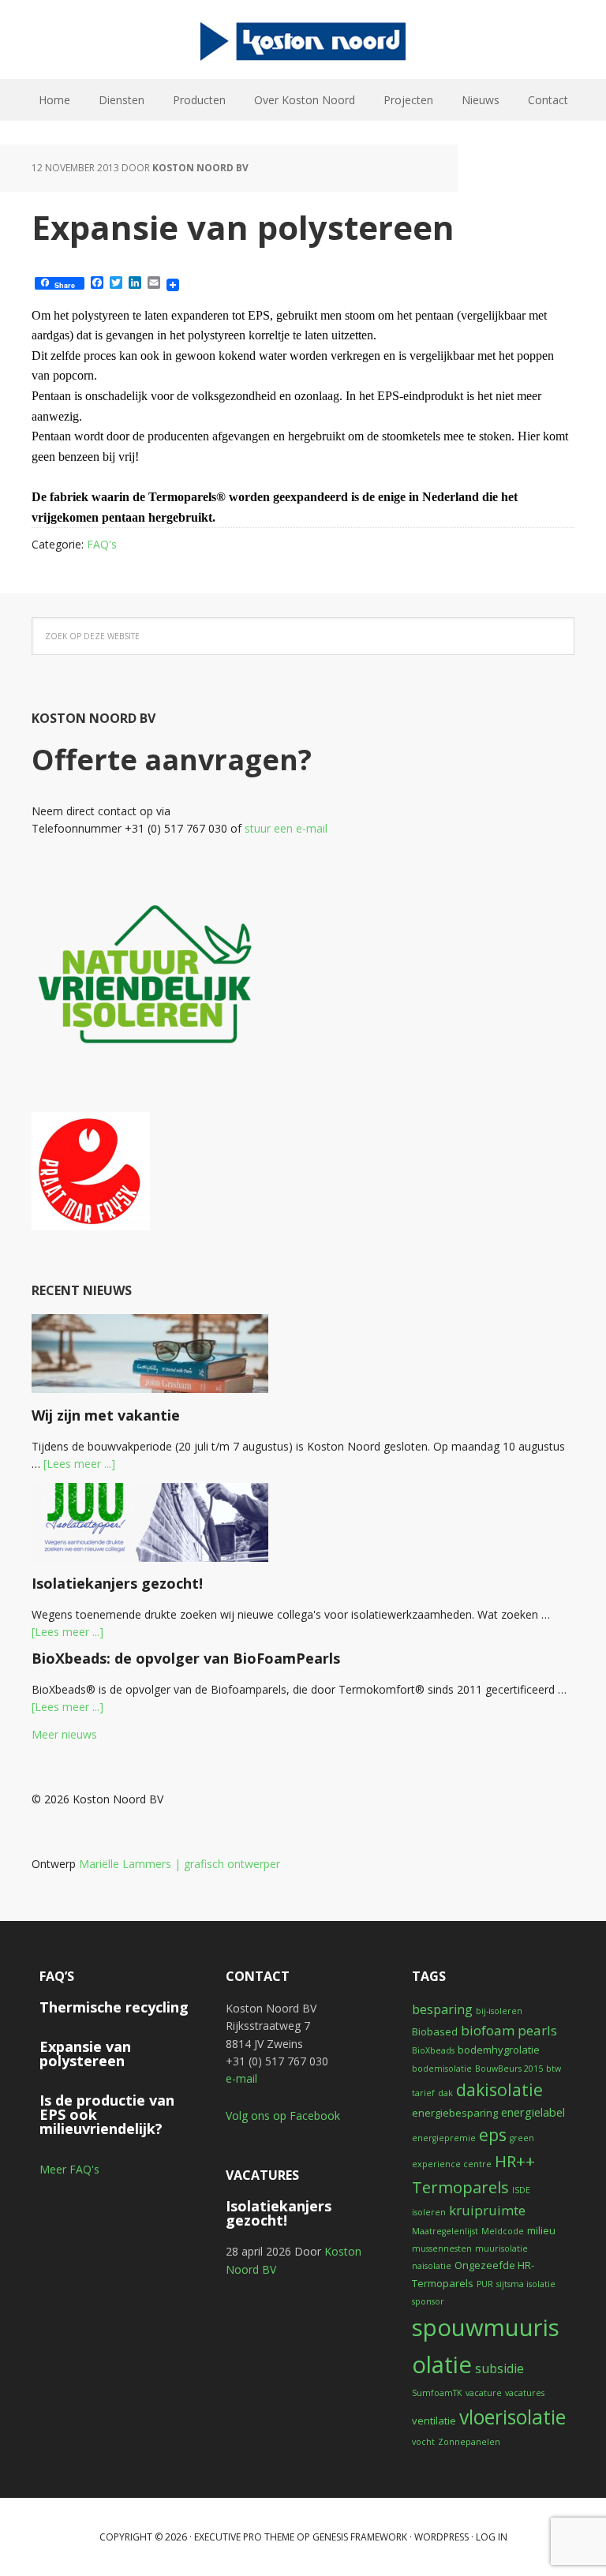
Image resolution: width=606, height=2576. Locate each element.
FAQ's (102, 544)
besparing (442, 2009)
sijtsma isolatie (526, 2284)
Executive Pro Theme (244, 2537)
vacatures (525, 2393)
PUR (485, 2284)
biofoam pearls (509, 2030)
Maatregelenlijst (445, 2231)
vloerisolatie (512, 2417)
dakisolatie (499, 2089)
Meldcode (503, 2231)
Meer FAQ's (69, 2169)
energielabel (533, 2112)
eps (493, 2134)
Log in (492, 2537)
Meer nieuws (64, 1734)
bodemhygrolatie (499, 2050)
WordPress (441, 2537)
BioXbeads (433, 2050)
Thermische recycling (114, 2007)
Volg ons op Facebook (283, 2115)
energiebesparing (455, 2113)
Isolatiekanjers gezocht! (117, 1583)
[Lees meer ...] (79, 1464)
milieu (541, 2230)
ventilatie (434, 2421)
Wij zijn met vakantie (106, 1415)
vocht (423, 2442)
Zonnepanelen (469, 2442)
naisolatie (432, 2266)
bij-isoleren (499, 2011)
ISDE (521, 2190)
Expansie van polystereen (85, 2054)
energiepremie (444, 2138)
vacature (484, 2393)
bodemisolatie (442, 2069)
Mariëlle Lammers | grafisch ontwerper (180, 1864)
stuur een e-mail (286, 828)
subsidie (499, 2368)
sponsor (428, 2301)
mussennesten (442, 2248)
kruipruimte (487, 2210)
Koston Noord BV (303, 39)
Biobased (435, 2031)
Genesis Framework (360, 2537)
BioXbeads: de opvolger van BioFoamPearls (186, 1658)
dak (445, 2093)
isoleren (429, 2212)
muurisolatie (501, 2248)
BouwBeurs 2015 (509, 2069)
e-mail (241, 2078)
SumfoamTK (437, 2393)
